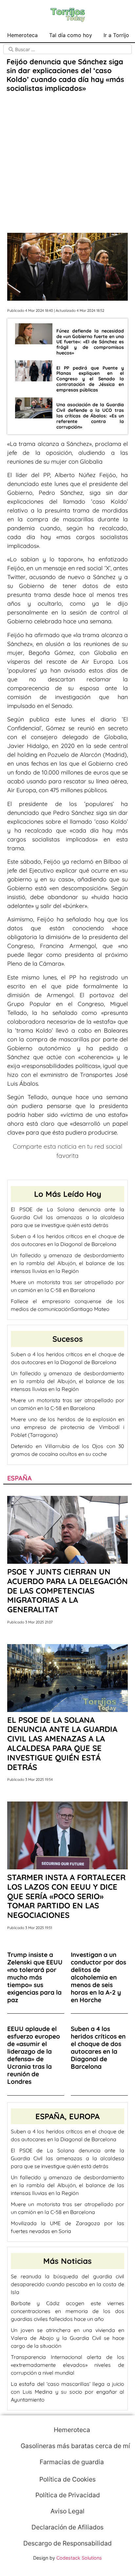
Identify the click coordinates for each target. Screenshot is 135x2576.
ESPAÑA (19, 1478)
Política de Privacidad (68, 2495)
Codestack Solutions (79, 2558)
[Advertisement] (67, 164)
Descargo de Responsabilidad (67, 2543)
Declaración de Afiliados (67, 2527)
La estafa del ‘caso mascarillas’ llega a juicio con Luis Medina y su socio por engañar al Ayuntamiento (67, 2392)
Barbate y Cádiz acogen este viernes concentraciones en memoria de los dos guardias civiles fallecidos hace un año (67, 2311)
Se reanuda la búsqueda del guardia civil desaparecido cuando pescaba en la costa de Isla (67, 2284)
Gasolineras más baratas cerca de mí (75, 2446)
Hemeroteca (22, 35)
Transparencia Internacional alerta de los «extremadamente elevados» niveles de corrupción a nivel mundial (67, 2365)
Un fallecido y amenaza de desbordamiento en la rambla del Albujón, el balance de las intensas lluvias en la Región (67, 1263)
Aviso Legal (67, 2511)
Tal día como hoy (71, 35)
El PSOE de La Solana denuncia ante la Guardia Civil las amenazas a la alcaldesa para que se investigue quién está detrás (67, 1217)
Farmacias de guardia (71, 2462)
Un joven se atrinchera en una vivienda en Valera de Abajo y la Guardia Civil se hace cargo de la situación (67, 2338)
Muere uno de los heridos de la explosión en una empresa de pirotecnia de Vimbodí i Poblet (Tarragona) (67, 1427)
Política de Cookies (67, 2479)
